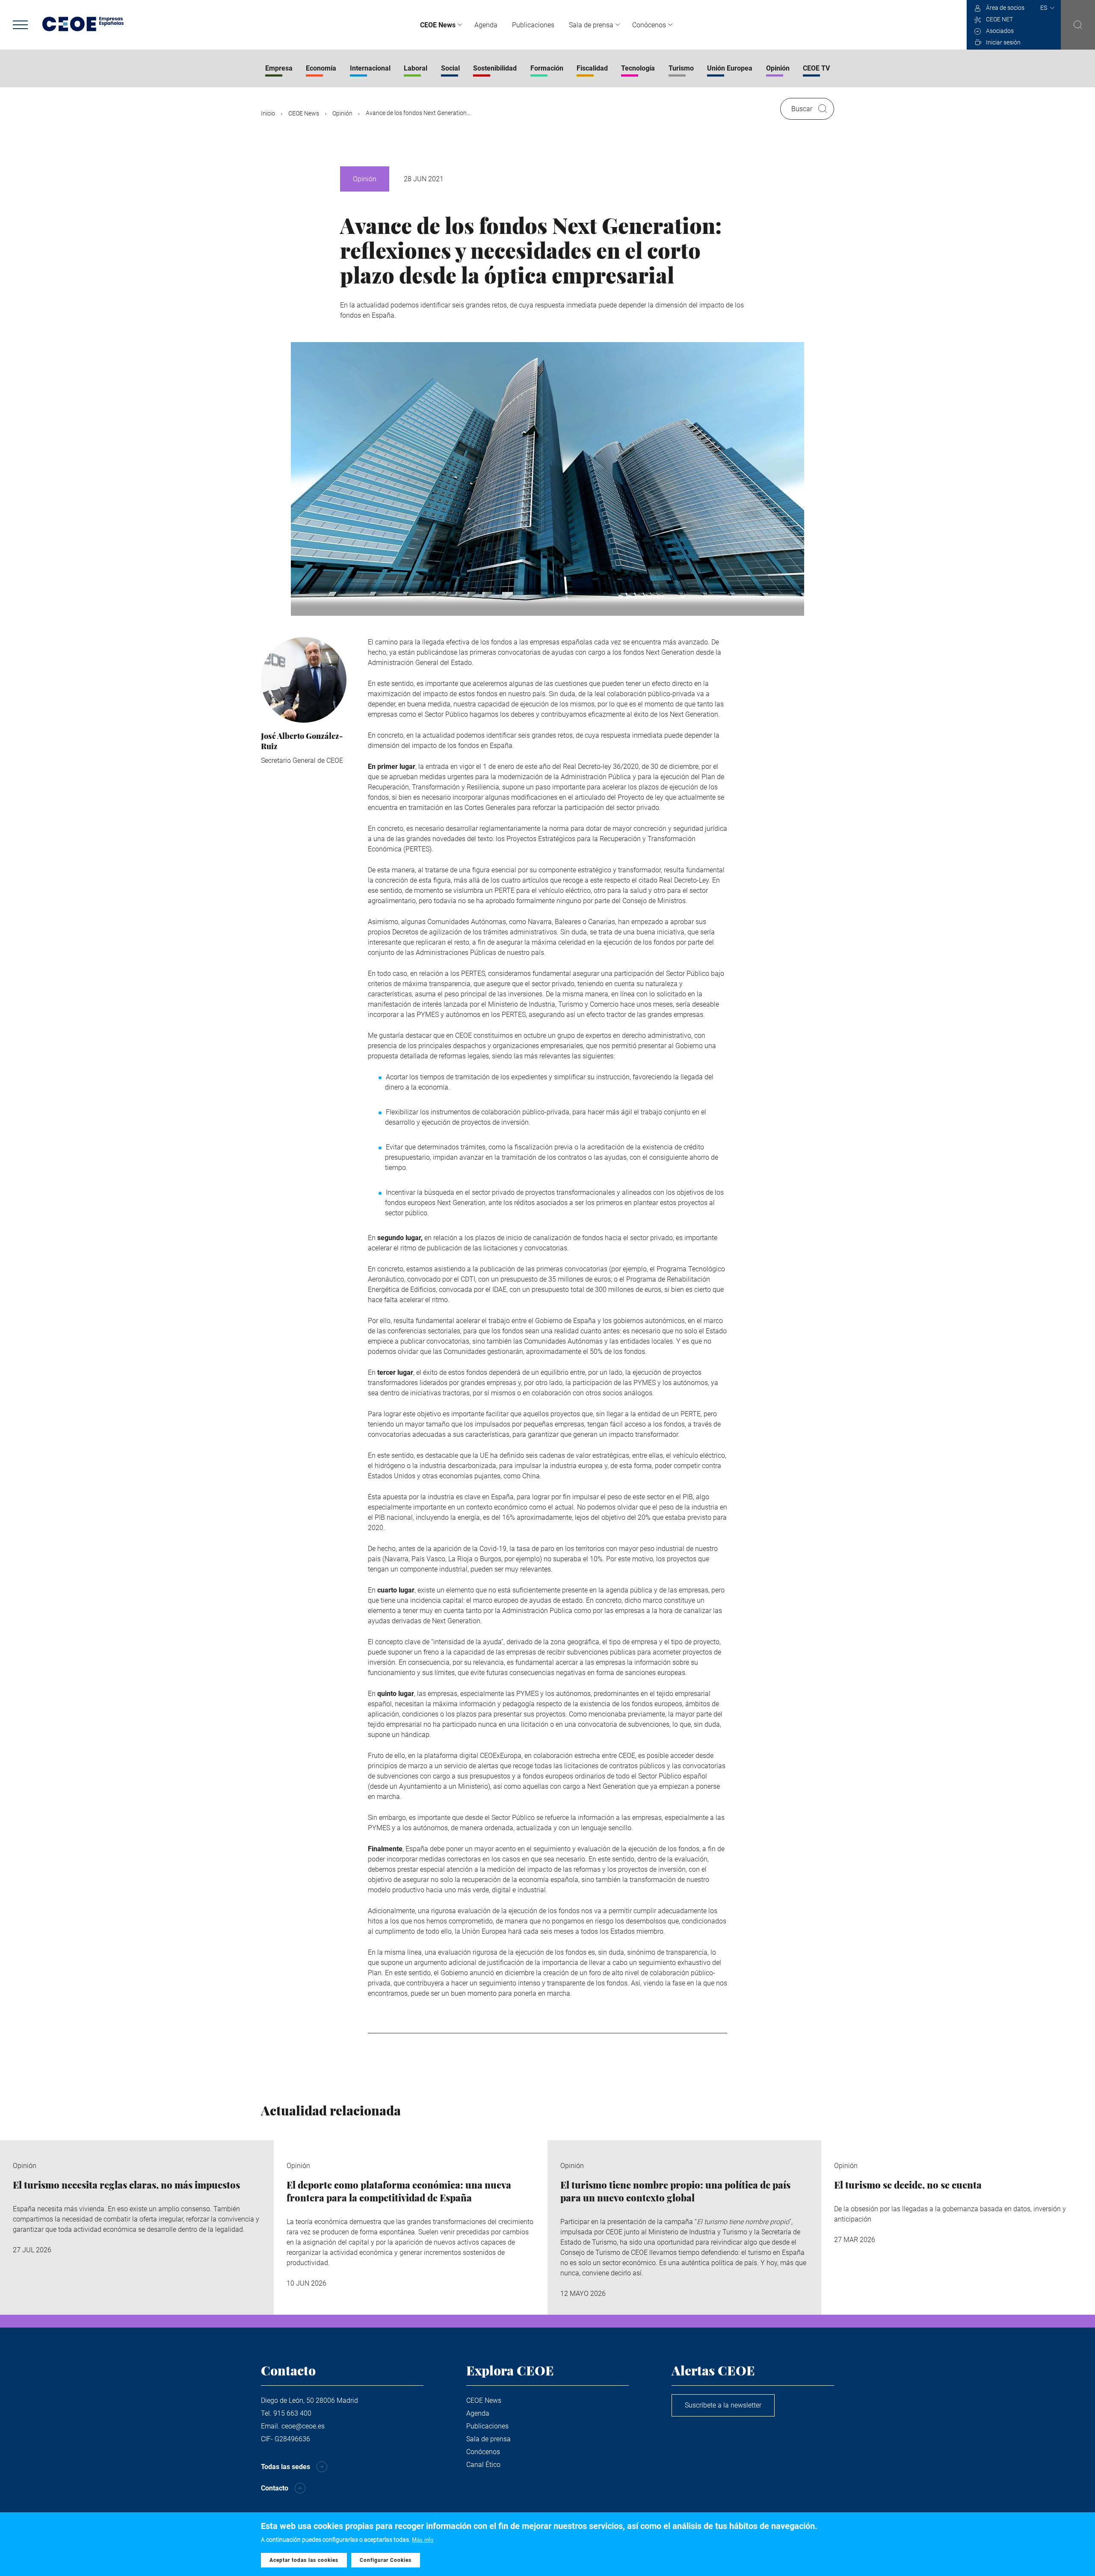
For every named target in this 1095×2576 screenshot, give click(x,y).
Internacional (370, 68)
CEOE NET (999, 19)
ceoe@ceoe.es (303, 2426)
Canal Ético (483, 2465)
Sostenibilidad (495, 68)
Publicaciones (533, 25)
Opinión (778, 68)
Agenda (486, 25)
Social (450, 68)
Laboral (416, 68)
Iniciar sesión (1003, 42)
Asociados (1000, 31)
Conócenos (649, 25)
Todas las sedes (286, 2467)
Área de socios (1005, 8)
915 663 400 (292, 2413)
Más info (423, 2540)
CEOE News (438, 25)
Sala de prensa (591, 25)
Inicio (268, 113)
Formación (547, 68)
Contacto (275, 2488)
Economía (321, 68)
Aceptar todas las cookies (304, 2560)
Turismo (681, 68)
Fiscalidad (592, 68)
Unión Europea (730, 68)
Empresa (279, 68)
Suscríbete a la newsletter (723, 2405)
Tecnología (638, 68)
